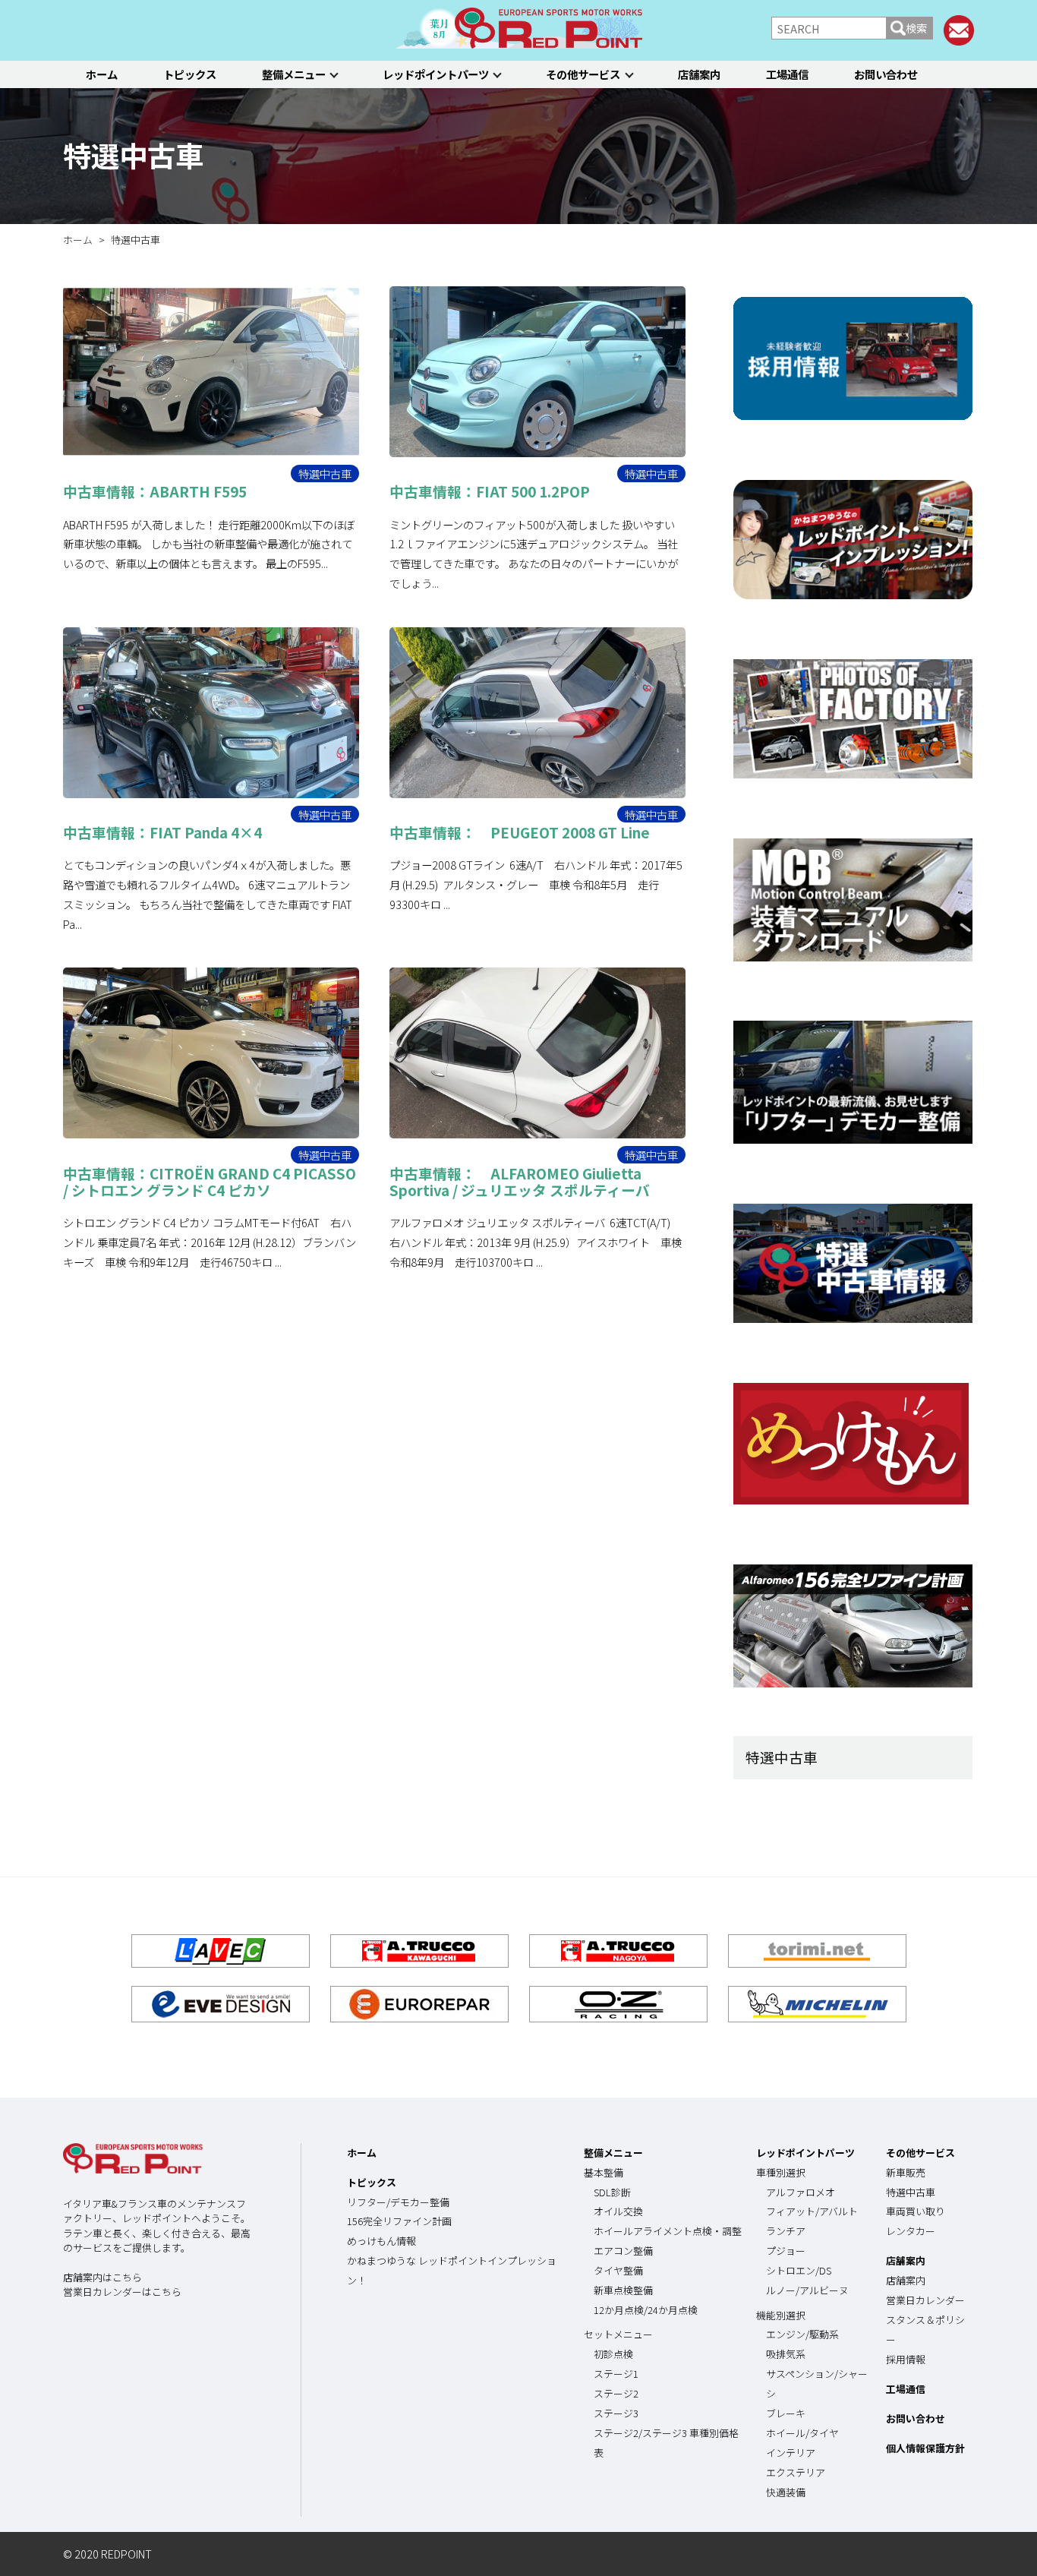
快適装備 (786, 2492)
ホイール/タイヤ (802, 2433)
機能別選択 (781, 2315)
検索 (916, 28)
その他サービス (583, 74)
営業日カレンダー (925, 2300)
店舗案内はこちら (102, 2277)
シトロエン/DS (799, 2270)
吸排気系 (786, 2354)
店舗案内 (699, 74)
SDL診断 (612, 2192)
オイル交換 (618, 2211)
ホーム (102, 74)
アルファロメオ (801, 2192)
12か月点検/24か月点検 (646, 2310)
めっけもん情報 (381, 2241)
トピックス (190, 74)
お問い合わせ (886, 74)
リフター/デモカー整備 (398, 2202)
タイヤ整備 (618, 2270)
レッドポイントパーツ (436, 74)
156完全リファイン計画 (399, 2221)
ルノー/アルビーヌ (807, 2290)
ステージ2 (616, 2393)
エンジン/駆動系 (802, 2334)
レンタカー (911, 2231)
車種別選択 (781, 2172)
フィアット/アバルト (812, 2211)
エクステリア (796, 2472)
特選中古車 (133, 155)
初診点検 (613, 2354)
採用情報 (906, 2359)
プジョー (786, 2251)
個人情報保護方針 (925, 2448)
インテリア (791, 2453)
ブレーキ (786, 2413)
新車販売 (906, 2172)
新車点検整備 (623, 2290)
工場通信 (787, 74)
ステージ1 (616, 2374)
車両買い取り (916, 2211)
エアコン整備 (623, 2251)
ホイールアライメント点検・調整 (668, 2231)
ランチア (786, 2231)
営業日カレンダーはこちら (122, 2292)
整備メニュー (294, 74)
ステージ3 (616, 2413)
